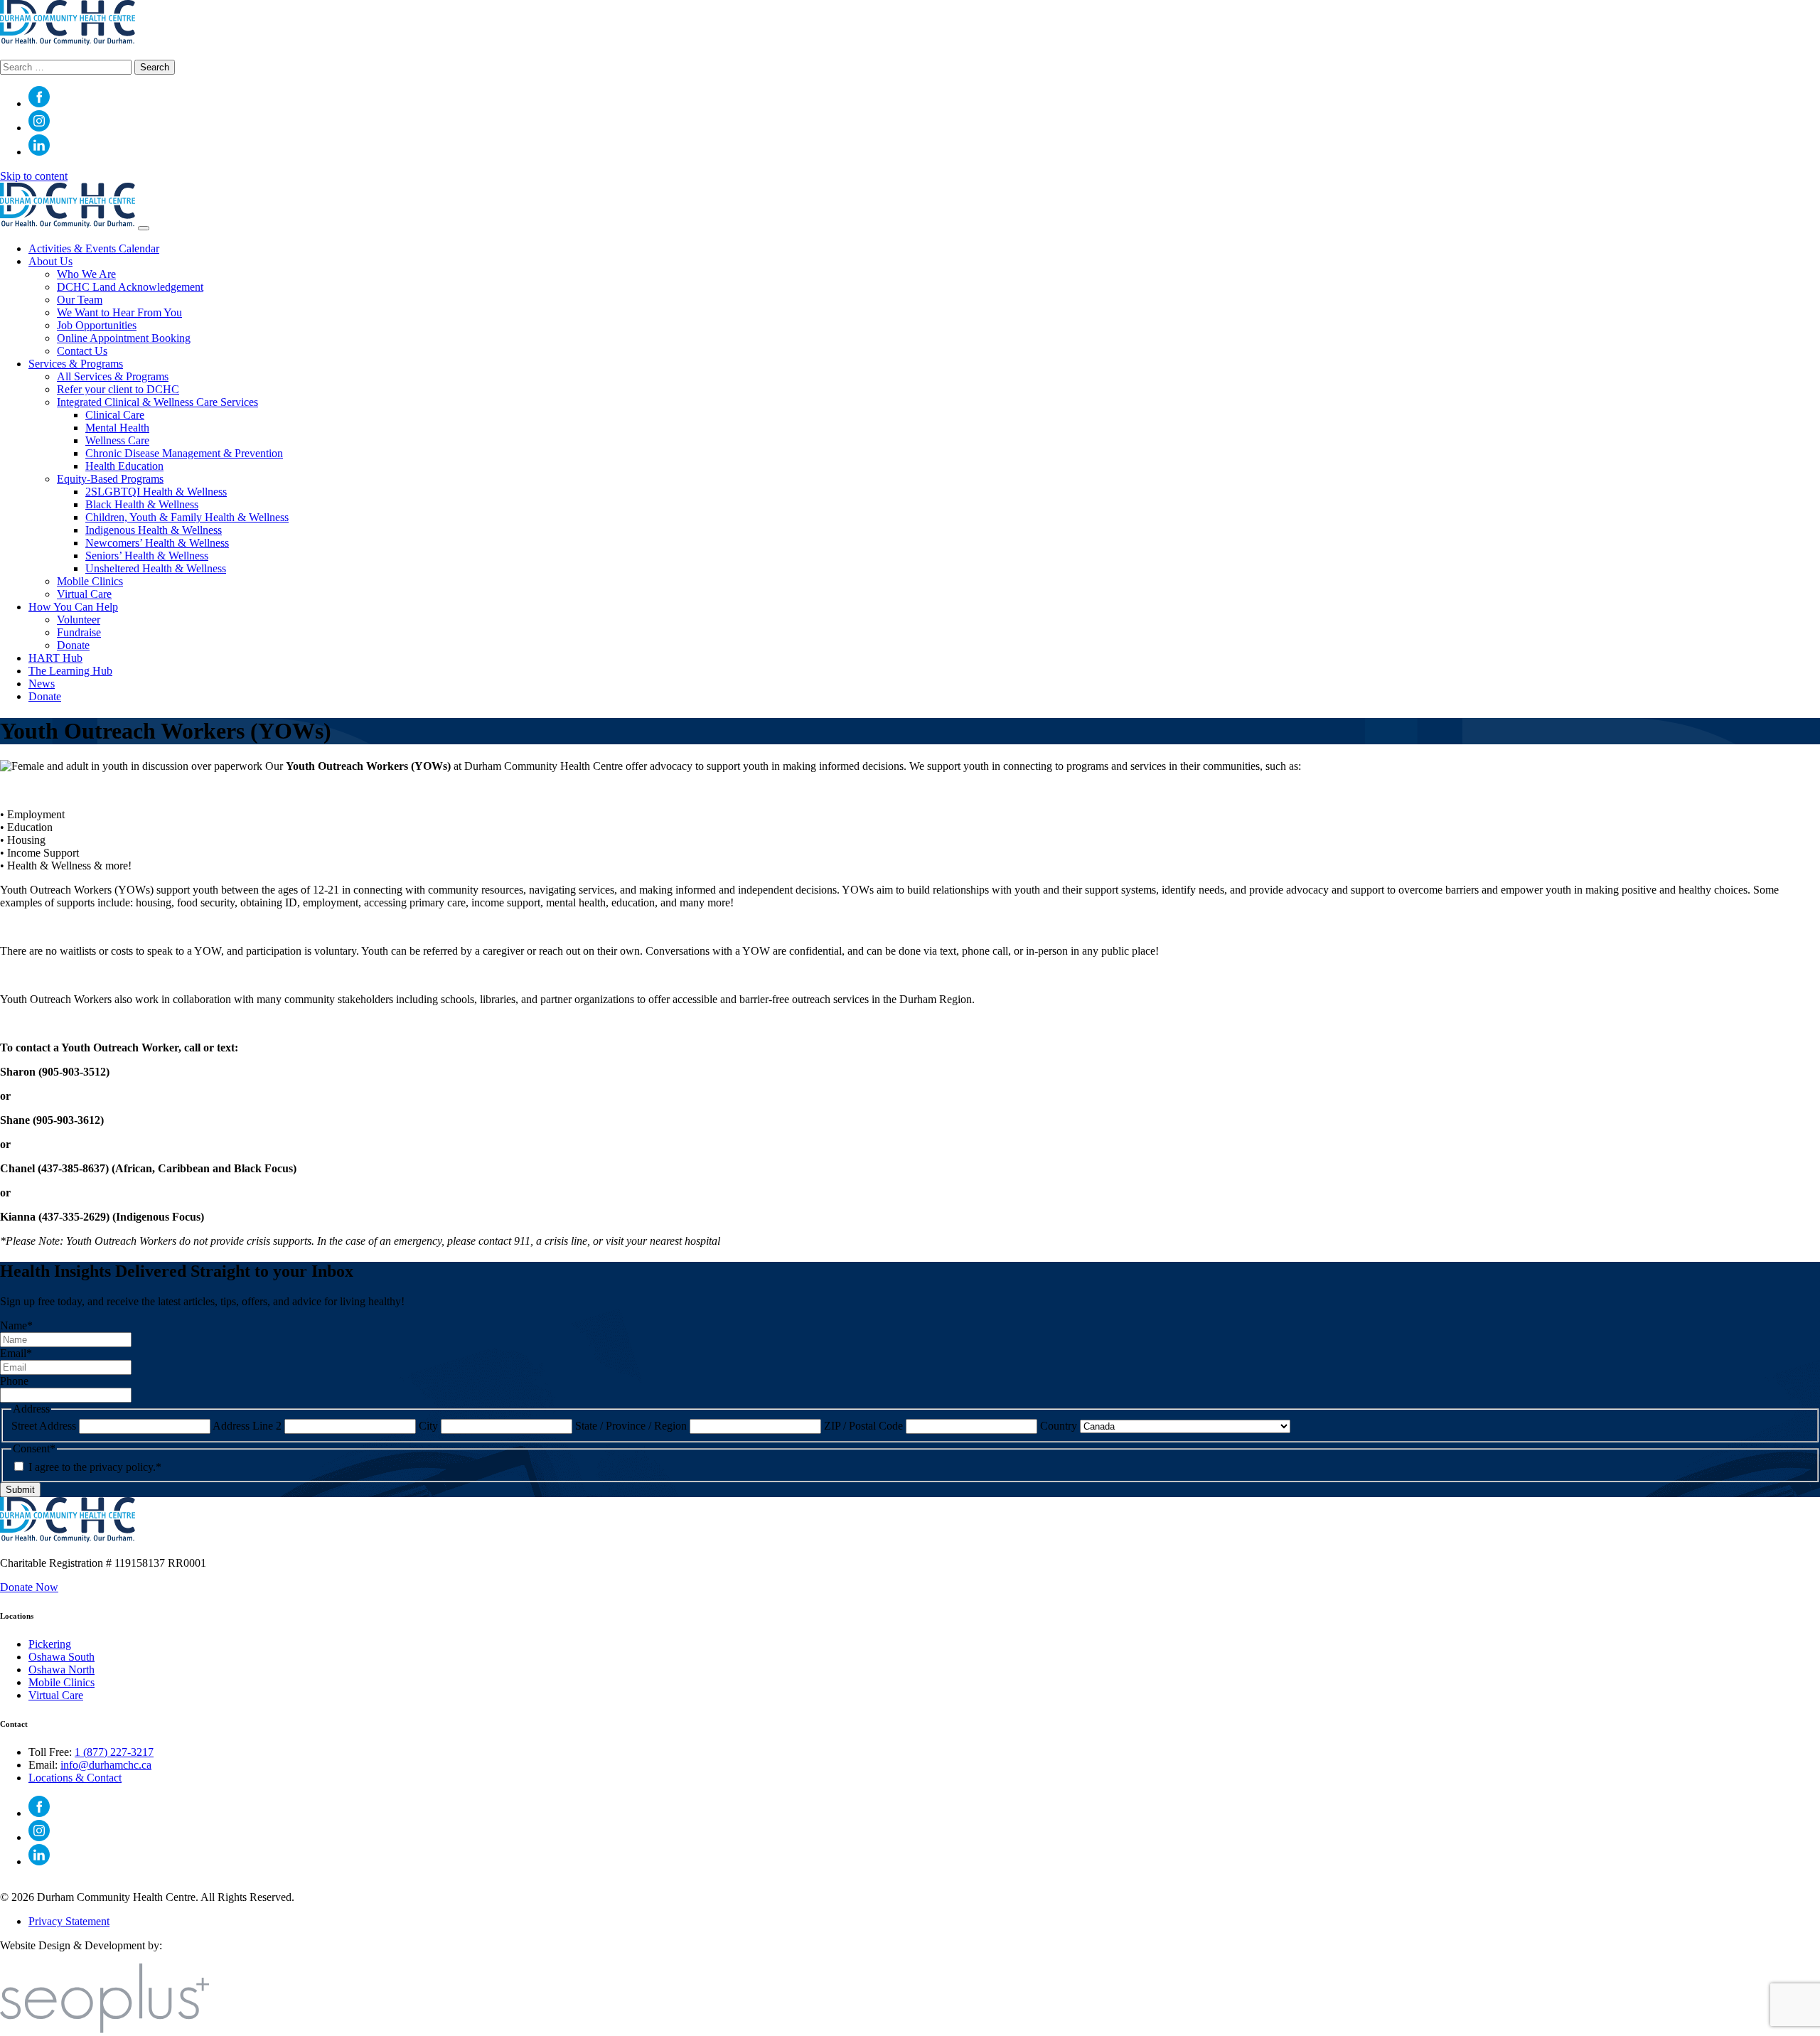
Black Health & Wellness (142, 504)
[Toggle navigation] (144, 228)
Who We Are (86, 274)
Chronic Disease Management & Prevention (184, 453)
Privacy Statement (69, 1921)
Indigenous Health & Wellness (154, 530)
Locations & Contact (75, 1778)
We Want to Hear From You (119, 312)
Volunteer (79, 620)
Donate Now (29, 1587)
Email (16, 1353)
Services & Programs (76, 364)
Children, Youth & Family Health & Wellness (187, 517)
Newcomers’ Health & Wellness (157, 543)
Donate (73, 645)
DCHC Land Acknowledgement (130, 287)
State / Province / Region (631, 1426)
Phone (14, 1381)
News (42, 684)
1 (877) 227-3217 (114, 1752)
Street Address (44, 1426)
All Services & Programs (113, 376)
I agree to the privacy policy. (95, 1467)
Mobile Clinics (90, 581)
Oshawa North (61, 1670)
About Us (50, 261)
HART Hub (55, 658)
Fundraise (79, 632)
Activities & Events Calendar (94, 248)
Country (1059, 1426)
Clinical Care (115, 415)
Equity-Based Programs (110, 479)
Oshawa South (61, 1657)
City (428, 1426)
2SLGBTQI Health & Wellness (156, 492)
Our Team (80, 300)
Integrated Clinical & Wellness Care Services (157, 402)
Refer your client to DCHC (118, 389)
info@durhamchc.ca (106, 1765)
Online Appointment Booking (124, 338)
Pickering (50, 1644)
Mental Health (117, 428)
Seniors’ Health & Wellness (147, 556)
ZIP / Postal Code (863, 1426)
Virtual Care (84, 594)
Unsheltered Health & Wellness (156, 568)
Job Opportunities (97, 325)
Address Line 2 (247, 1426)
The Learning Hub (70, 671)
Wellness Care (117, 440)
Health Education (124, 466)
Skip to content (34, 176)
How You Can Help (73, 607)
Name (16, 1325)
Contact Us (82, 351)
